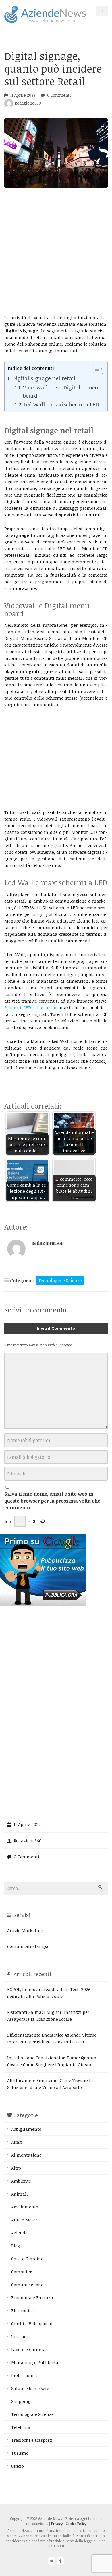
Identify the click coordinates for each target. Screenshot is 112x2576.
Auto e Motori (25, 2220)
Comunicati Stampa (28, 1946)
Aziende (19, 2233)
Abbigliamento (26, 2129)
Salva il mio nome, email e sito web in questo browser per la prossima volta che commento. (52, 1501)
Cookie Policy (76, 2524)
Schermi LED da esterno (30, 1007)
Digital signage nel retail (44, 378)
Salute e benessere (30, 2388)
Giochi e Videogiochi (32, 2323)
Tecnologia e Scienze (60, 1281)
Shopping (21, 2401)
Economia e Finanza (32, 2297)
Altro (16, 2168)
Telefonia (21, 2427)
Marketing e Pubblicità (35, 2362)
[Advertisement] (56, 251)
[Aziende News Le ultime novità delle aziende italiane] (45, 14)
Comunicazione (27, 2285)
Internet (20, 2336)
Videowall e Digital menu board (62, 391)
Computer (21, 2272)
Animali (20, 2194)
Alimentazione (26, 2155)
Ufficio (18, 2466)
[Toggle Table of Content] (95, 369)
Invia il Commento (56, 1328)
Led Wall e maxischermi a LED (61, 404)
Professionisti (25, 2375)
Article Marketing (25, 1930)
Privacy (57, 2524)
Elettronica (23, 2310)
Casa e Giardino (27, 2259)
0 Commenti (59, 95)
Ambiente (21, 2181)
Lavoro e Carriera (28, 2349)
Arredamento (25, 2207)
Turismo (20, 2453)
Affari (17, 2142)
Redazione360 (27, 103)
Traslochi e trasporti (32, 2440)
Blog (16, 2246)
